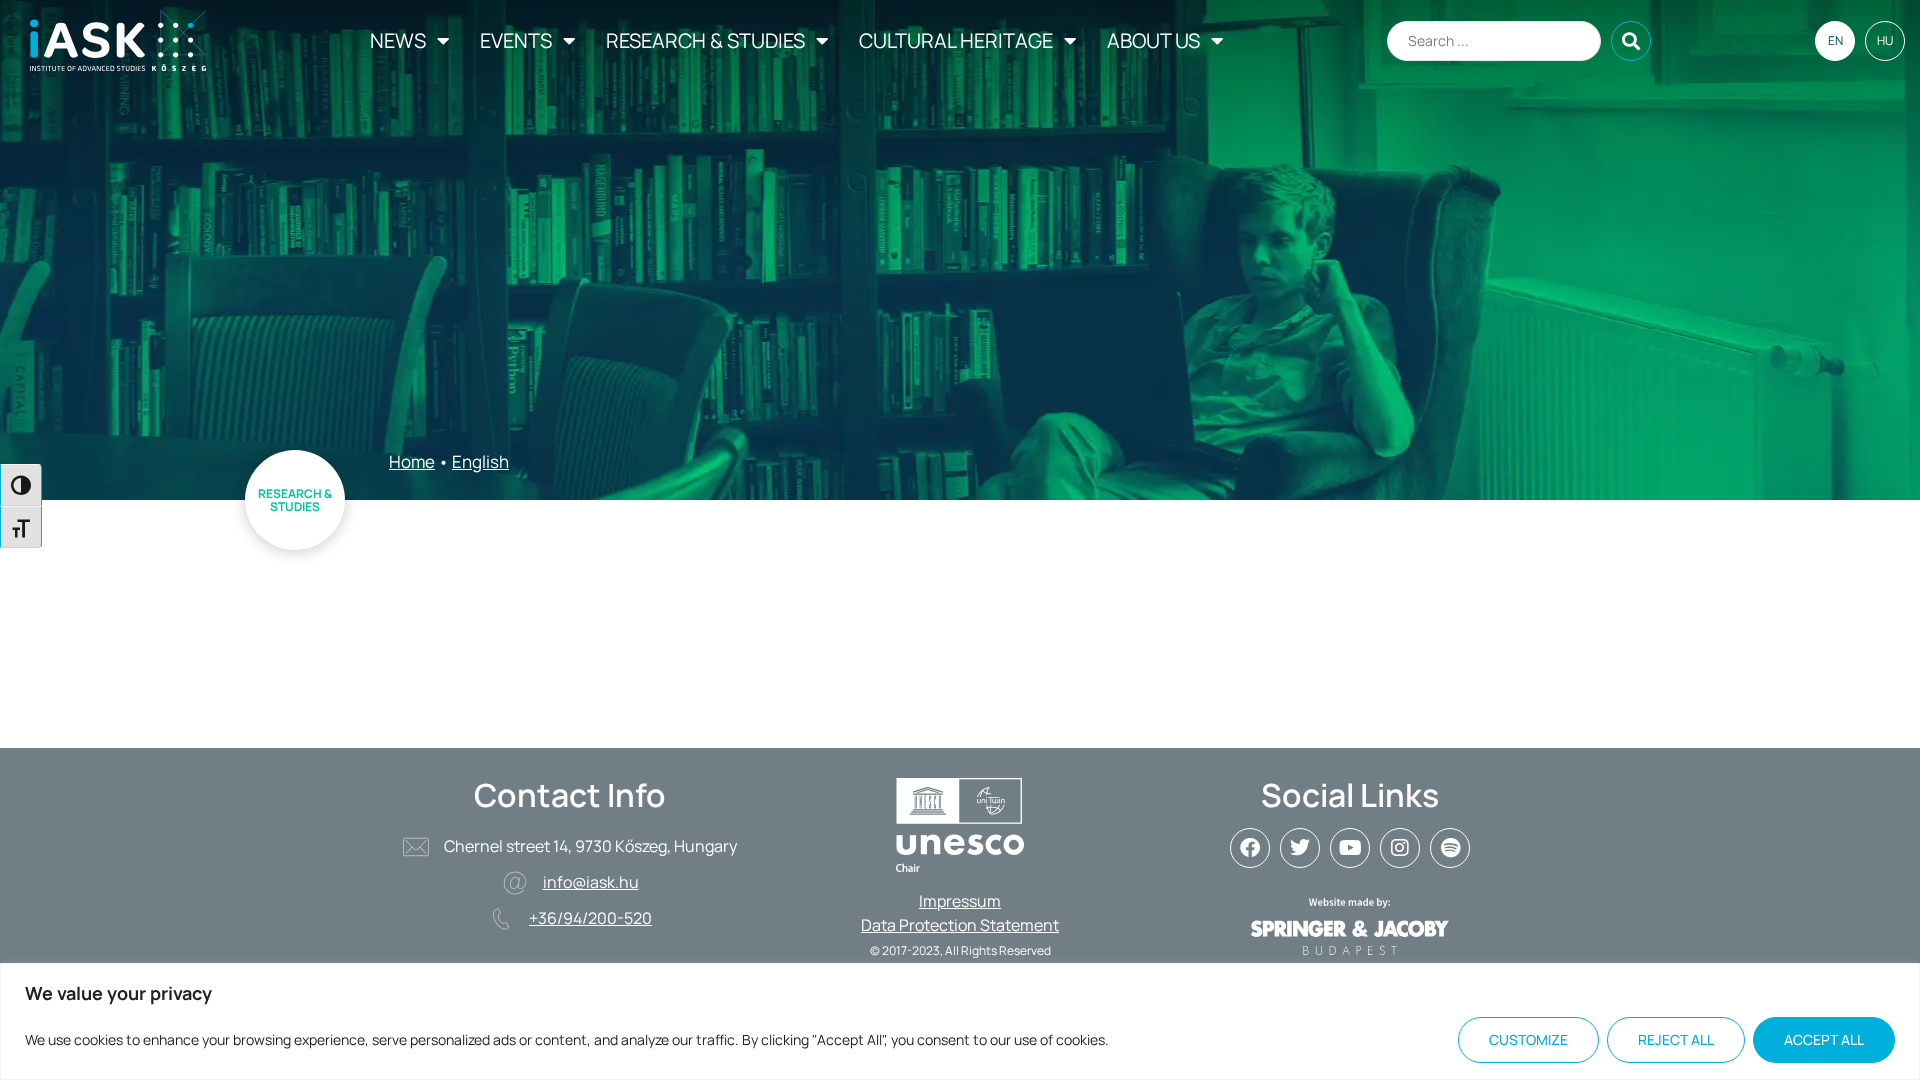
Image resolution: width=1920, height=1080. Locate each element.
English (480, 461)
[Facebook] (1250, 848)
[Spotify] (1450, 848)
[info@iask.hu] (515, 883)
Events (516, 40)
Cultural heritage (956, 40)
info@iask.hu (591, 882)
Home (412, 461)
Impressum (960, 901)
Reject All (1676, 1039)
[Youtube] (1350, 848)
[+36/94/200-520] (501, 919)
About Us (1153, 40)
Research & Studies (705, 40)
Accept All (1824, 1039)
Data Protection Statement (960, 925)
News (398, 40)
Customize (1528, 1039)
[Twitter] (1300, 848)
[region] (960, 1021)
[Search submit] (1631, 41)
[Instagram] (1400, 848)
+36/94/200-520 (590, 918)
